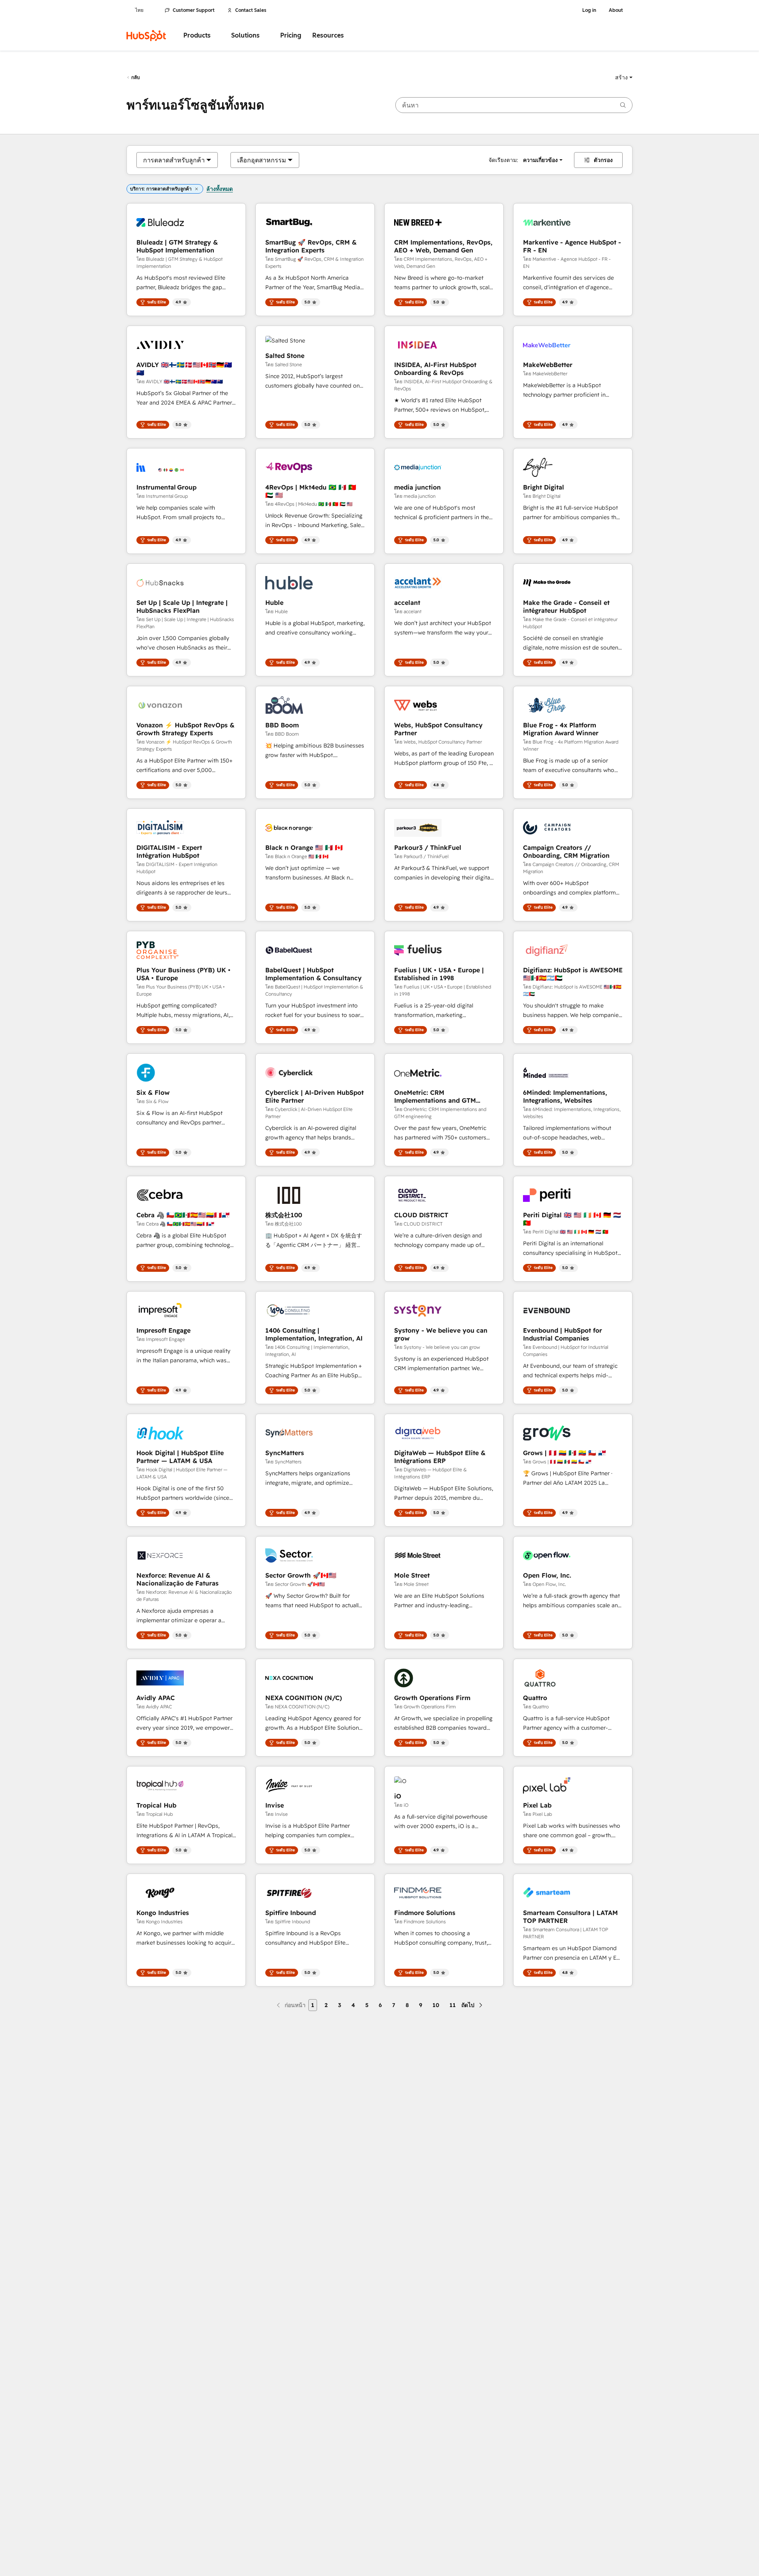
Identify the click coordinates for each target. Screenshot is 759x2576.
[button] (624, 77)
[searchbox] (514, 105)
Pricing (291, 35)
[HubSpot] (146, 36)
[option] (174, 160)
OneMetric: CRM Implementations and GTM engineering (435, 1096)
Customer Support (194, 10)
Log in (589, 10)
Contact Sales (251, 10)
